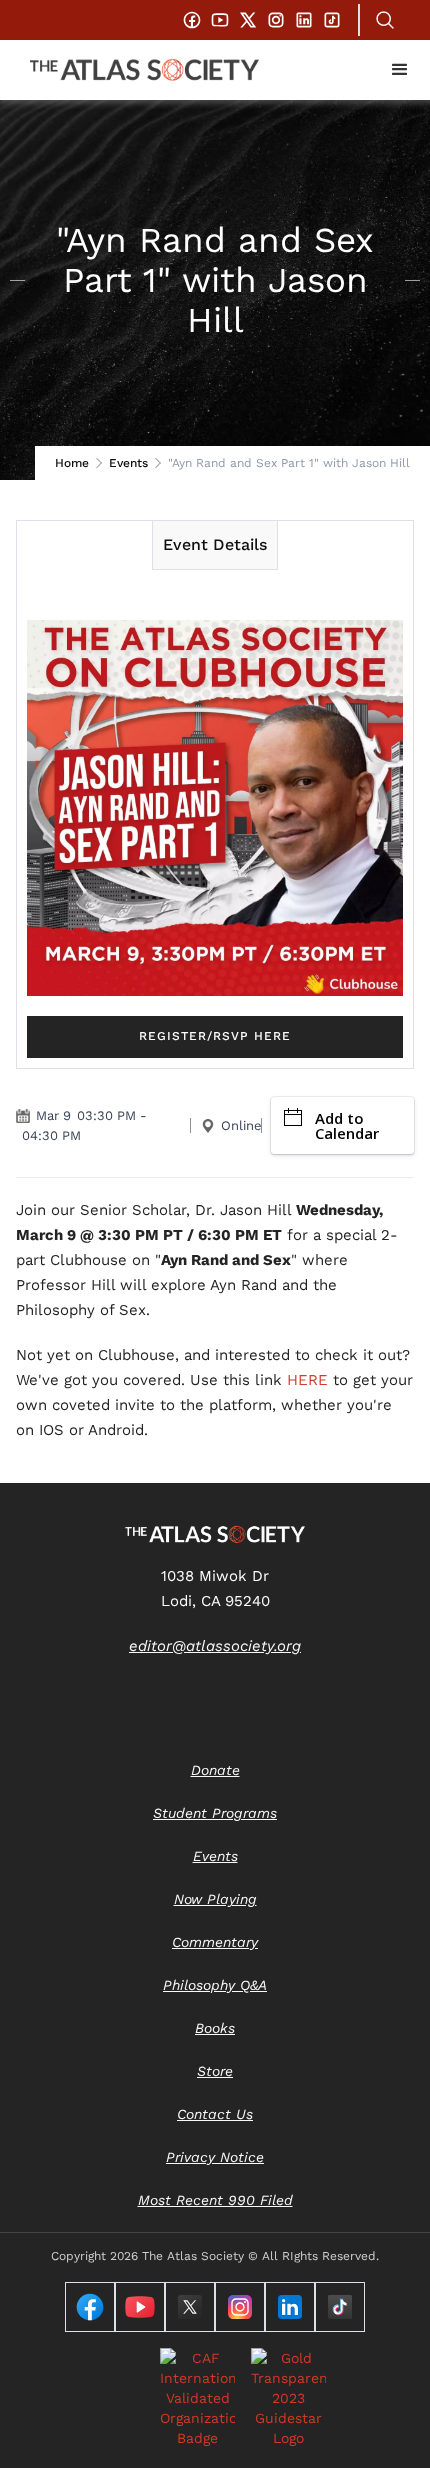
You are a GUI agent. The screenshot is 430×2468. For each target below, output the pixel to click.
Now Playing (215, 1899)
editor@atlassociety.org (215, 1646)
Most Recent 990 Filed (215, 2200)
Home (72, 463)
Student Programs (215, 1813)
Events (128, 463)
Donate (215, 1770)
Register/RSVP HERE (215, 1036)
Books (215, 2028)
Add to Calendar (347, 1125)
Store (215, 2071)
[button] (400, 70)
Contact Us (215, 2114)
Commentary (215, 1942)
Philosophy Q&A (215, 1985)
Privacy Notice (215, 2157)
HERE (307, 1380)
